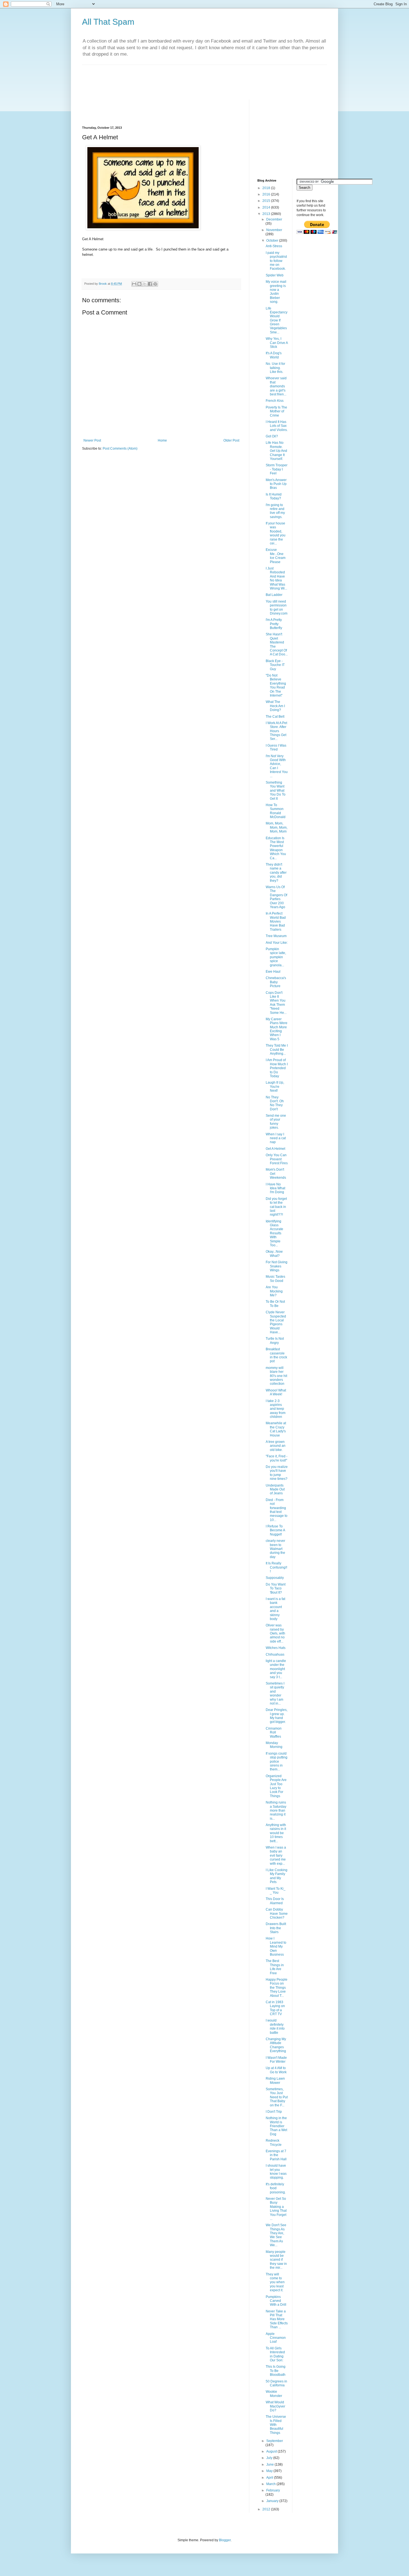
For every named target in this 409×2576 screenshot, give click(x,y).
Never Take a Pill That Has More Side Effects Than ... (277, 2319)
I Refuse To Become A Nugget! (275, 1530)
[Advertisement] (183, 77)
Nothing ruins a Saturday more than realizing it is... (276, 1810)
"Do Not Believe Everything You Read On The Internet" (276, 685)
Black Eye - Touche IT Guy (275, 665)
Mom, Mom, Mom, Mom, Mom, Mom (277, 827)
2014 (267, 207)
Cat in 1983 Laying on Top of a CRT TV (275, 2008)
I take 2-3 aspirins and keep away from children (276, 1409)
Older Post (231, 440)
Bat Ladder (274, 595)
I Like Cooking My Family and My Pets (277, 1876)
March (271, 2484)
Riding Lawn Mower (275, 2080)
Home (162, 440)
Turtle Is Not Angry (275, 1341)
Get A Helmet (275, 1149)
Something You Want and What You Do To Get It (276, 791)
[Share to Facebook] (150, 284)
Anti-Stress (274, 246)
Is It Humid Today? (274, 496)
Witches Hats (276, 1648)
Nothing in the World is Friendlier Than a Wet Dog (276, 2126)
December (274, 219)
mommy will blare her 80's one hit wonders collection (276, 1376)
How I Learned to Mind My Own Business (276, 1946)
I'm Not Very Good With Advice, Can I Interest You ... (277, 766)
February (273, 2490)
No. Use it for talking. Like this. (275, 368)
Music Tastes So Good (275, 1279)
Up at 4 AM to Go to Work (276, 2070)
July (270, 2458)
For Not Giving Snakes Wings (277, 1266)
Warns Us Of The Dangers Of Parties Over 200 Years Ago (276, 897)
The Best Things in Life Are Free (275, 1967)
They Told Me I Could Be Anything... (277, 1050)
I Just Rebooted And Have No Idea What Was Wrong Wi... (276, 578)
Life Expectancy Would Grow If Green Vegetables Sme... (277, 320)
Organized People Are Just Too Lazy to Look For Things (276, 1786)
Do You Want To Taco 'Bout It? (276, 1588)
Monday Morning (274, 1745)
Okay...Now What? (274, 1254)
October (273, 241)
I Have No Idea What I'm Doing (275, 1188)
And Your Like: (277, 943)
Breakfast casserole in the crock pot (276, 1355)
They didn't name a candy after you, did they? (276, 873)
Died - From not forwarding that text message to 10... (277, 1510)
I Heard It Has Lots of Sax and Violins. (277, 426)
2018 (267, 188)
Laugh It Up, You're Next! (275, 1087)
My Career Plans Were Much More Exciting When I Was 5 (277, 1029)
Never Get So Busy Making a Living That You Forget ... (276, 2209)
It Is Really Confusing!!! (276, 1567)
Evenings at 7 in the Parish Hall (276, 2155)
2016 (267, 194)
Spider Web (275, 275)
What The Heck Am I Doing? (275, 706)
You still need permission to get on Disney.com (277, 607)
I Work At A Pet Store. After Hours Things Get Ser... (276, 731)
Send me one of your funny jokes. (276, 1122)
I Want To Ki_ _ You (276, 1891)
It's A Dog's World (274, 355)
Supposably (275, 1578)
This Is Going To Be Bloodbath (276, 2371)
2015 (267, 201)
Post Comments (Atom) (120, 449)
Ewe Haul (273, 972)
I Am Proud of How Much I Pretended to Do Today (277, 1068)
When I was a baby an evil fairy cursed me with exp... (276, 1856)
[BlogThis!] (139, 284)
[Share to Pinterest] (155, 284)
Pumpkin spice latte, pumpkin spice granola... (276, 957)
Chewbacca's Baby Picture (276, 982)
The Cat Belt (275, 717)
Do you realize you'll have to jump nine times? (277, 1473)
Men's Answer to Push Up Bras (276, 484)
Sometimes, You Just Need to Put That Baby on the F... (277, 2097)
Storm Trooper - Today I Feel (277, 469)
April (270, 2478)
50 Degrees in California (276, 2383)
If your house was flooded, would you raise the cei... (276, 533)
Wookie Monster (274, 2394)
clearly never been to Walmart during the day (275, 1549)
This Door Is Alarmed (275, 1901)
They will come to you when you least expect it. (275, 2282)
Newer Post (92, 440)
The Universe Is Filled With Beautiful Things (276, 2425)
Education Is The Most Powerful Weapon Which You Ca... (276, 848)
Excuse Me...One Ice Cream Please (276, 556)
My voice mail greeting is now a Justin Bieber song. (276, 292)
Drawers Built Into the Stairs (276, 1928)
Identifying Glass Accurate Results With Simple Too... (274, 1233)
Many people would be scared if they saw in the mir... (276, 2260)
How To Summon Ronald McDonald (276, 811)
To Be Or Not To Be (275, 1304)
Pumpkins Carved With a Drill (276, 2301)
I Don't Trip (274, 2112)
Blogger (225, 2540)
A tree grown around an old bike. (276, 1446)
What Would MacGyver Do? (275, 2406)
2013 (267, 214)
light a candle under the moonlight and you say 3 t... (276, 1669)
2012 (267, 2509)
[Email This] (134, 284)
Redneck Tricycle (274, 2142)
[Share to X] (145, 284)
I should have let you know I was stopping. (276, 2172)
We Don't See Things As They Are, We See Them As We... (276, 2235)
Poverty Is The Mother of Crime (276, 411)
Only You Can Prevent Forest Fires (277, 1159)
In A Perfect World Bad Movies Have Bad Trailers (276, 922)
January (273, 2501)
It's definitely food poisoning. (276, 2188)
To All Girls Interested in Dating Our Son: (275, 2354)
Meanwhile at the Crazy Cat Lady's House (276, 1429)
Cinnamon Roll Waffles (274, 1732)
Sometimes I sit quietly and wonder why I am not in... (275, 1693)
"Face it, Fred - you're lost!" (277, 1458)
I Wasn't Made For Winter (276, 2060)
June (270, 2464)
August (272, 2451)
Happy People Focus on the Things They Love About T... (277, 1988)
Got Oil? (272, 436)
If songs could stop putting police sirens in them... (277, 1762)
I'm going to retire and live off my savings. (275, 511)
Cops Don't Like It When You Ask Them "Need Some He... (276, 1003)
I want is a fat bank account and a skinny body (275, 1609)
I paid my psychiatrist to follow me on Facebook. (276, 261)
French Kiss (275, 401)
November (274, 230)
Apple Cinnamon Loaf (276, 2338)
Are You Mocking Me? (274, 1291)
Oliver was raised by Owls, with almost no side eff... (275, 1633)
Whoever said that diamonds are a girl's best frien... (276, 386)
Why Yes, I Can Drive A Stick (277, 343)
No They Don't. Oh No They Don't (275, 1103)
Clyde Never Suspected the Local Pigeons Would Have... (276, 1322)
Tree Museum (276, 936)
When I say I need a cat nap (276, 1138)
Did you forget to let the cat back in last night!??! (276, 1207)
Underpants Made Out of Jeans (275, 1489)
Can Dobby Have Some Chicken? (277, 1914)
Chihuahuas (275, 1654)
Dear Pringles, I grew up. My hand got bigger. (277, 1716)
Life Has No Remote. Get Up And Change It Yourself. (276, 451)
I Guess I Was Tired (276, 747)
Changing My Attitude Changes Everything (276, 2045)
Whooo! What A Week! (276, 1392)
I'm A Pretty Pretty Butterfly (274, 624)
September (275, 2441)
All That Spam (108, 22)
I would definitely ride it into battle (275, 2026)
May (270, 2471)
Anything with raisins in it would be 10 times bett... (276, 1833)
